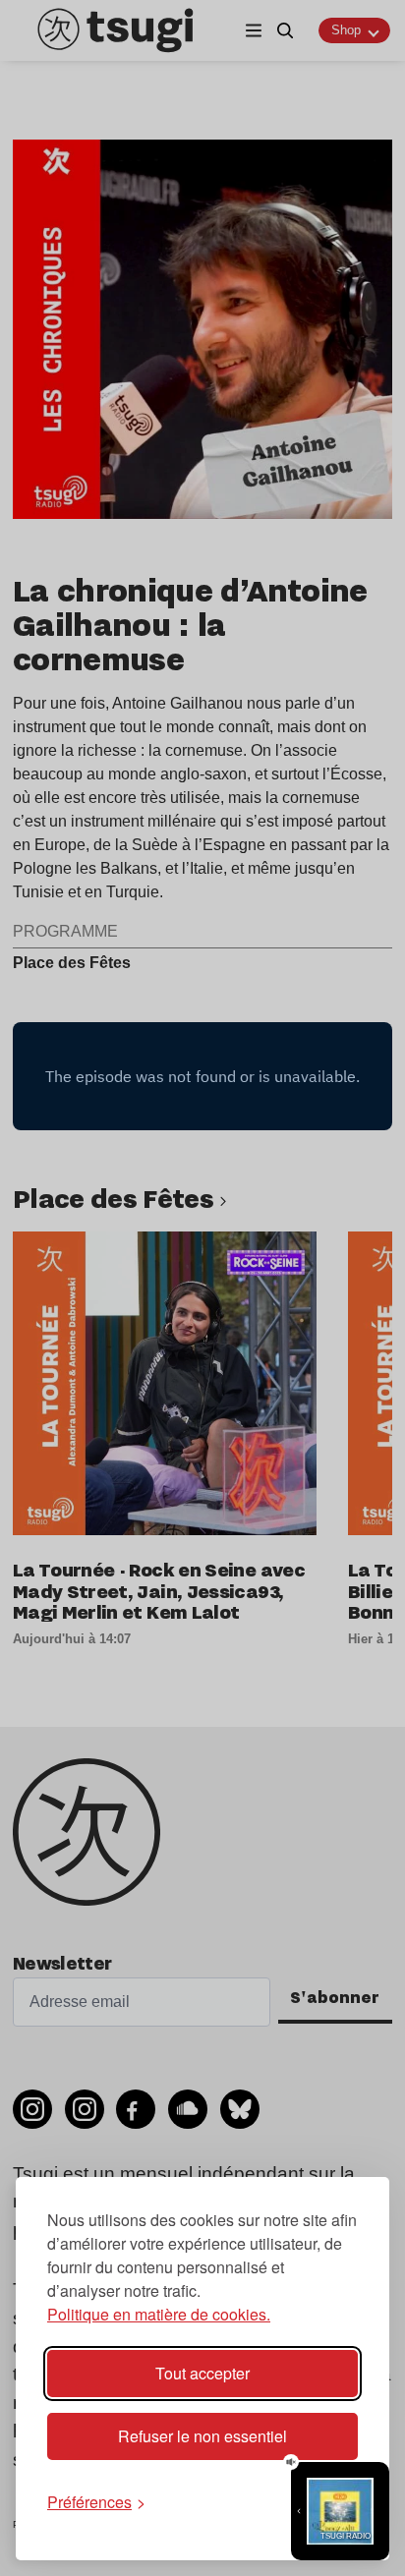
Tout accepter (202, 2373)
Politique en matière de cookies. (159, 2314)
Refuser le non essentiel (202, 2436)
